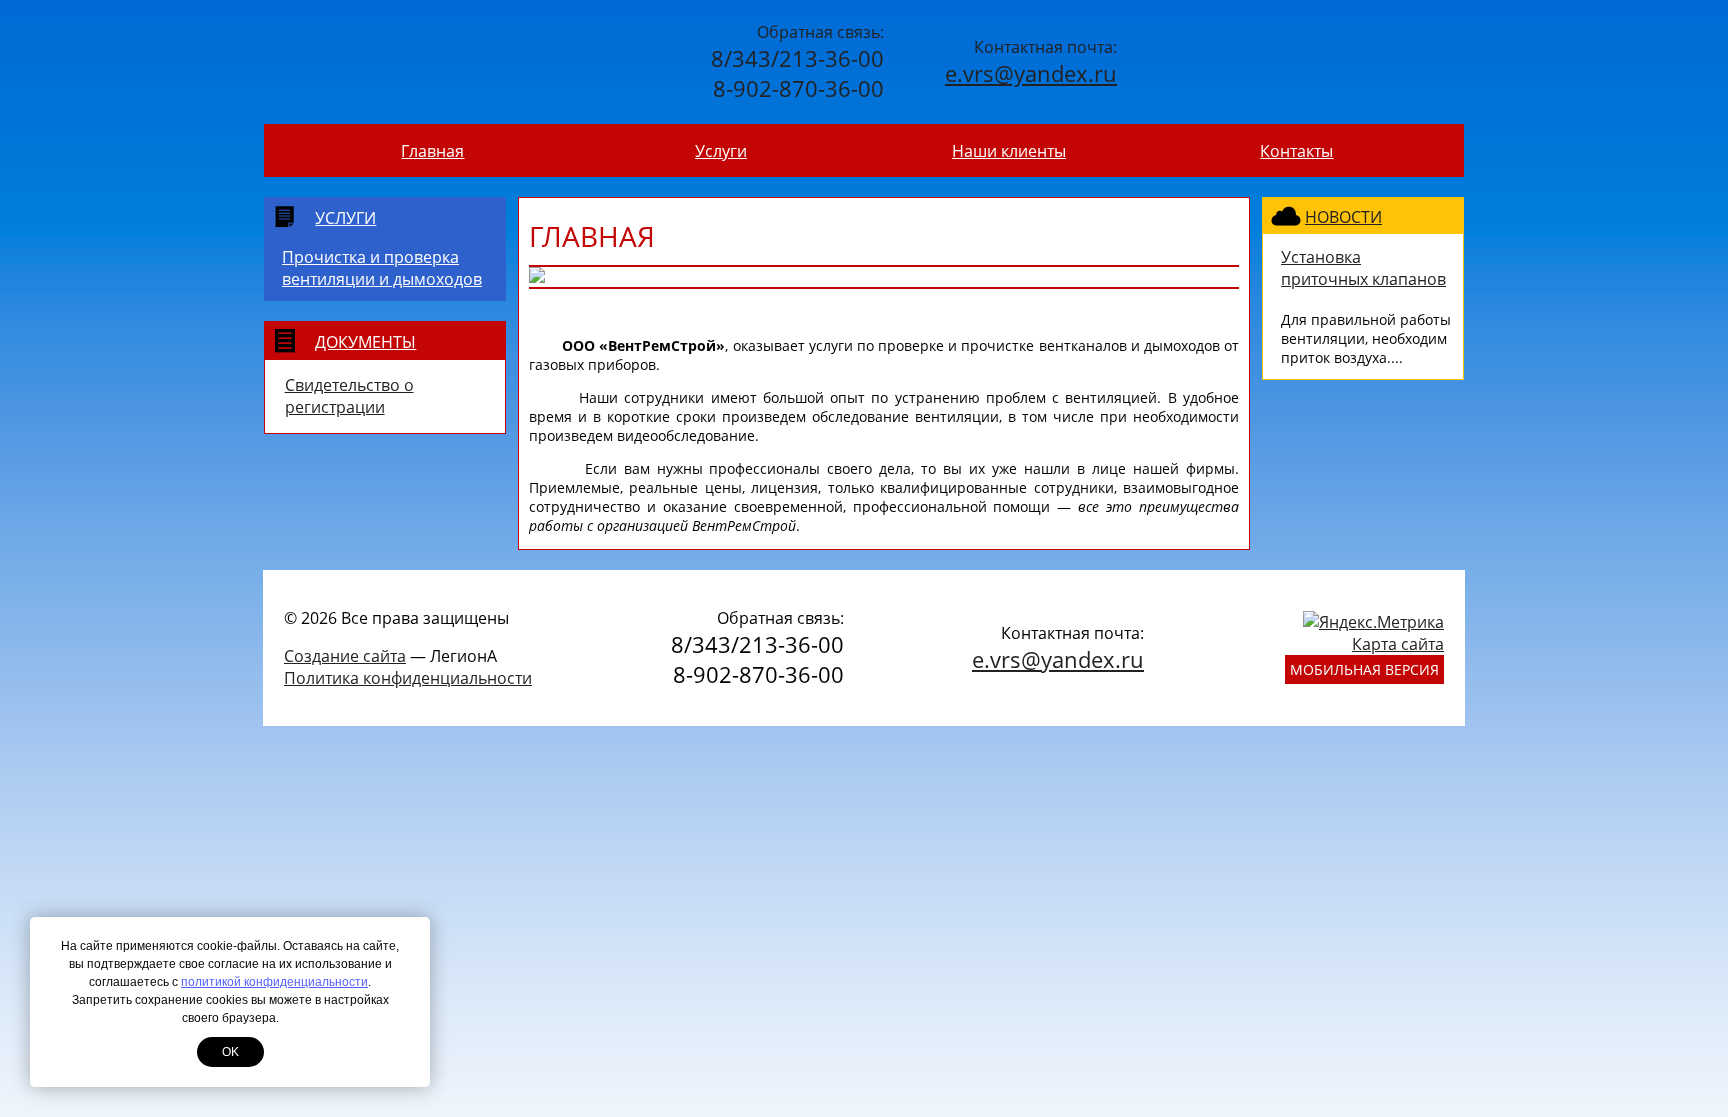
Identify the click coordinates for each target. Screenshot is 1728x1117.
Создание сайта (345, 656)
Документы (365, 342)
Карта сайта (1398, 644)
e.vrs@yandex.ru (1031, 73)
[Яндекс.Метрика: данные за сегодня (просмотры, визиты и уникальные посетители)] (1373, 622)
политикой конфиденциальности (274, 982)
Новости (1343, 217)
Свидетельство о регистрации (349, 396)
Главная (432, 151)
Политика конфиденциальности (408, 678)
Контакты (1296, 151)
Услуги (721, 151)
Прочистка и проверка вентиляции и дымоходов (382, 268)
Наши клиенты (1009, 151)
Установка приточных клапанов (1363, 268)
